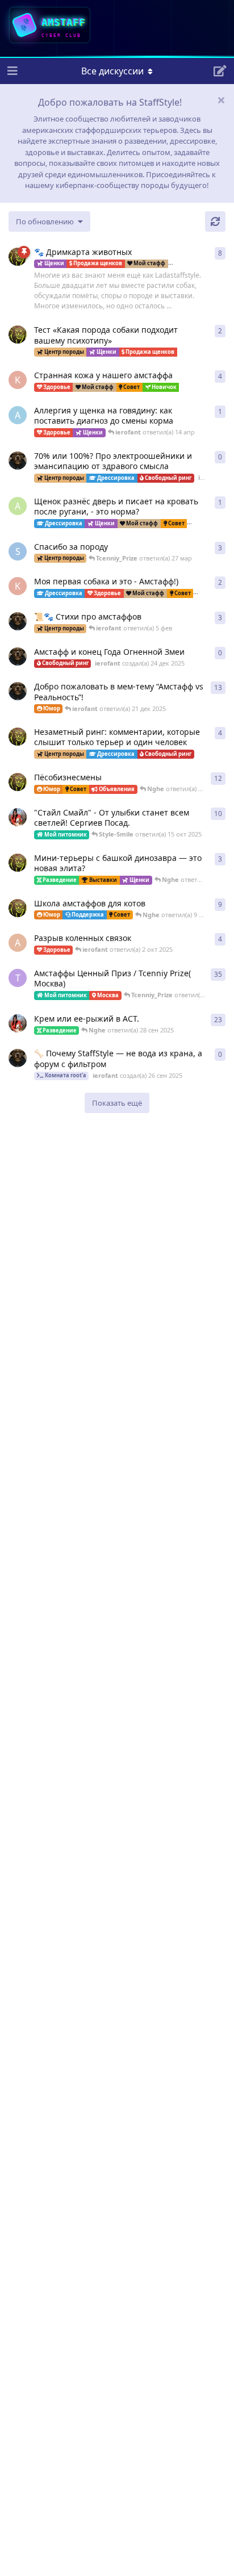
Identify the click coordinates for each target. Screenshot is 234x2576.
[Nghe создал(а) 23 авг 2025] (18, 257)
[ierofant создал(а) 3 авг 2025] (18, 691)
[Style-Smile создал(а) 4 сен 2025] (18, 1023)
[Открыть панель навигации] (11, 71)
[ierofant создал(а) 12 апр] (18, 461)
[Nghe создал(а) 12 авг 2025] (18, 782)
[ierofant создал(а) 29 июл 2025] (18, 621)
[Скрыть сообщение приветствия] (221, 100)
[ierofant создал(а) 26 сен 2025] (18, 1058)
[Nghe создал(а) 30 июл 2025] (18, 737)
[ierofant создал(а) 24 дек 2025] (18, 656)
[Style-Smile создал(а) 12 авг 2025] (18, 817)
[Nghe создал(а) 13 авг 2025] (18, 908)
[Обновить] (215, 221)
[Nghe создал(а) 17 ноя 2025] (18, 334)
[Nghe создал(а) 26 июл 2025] (18, 863)
